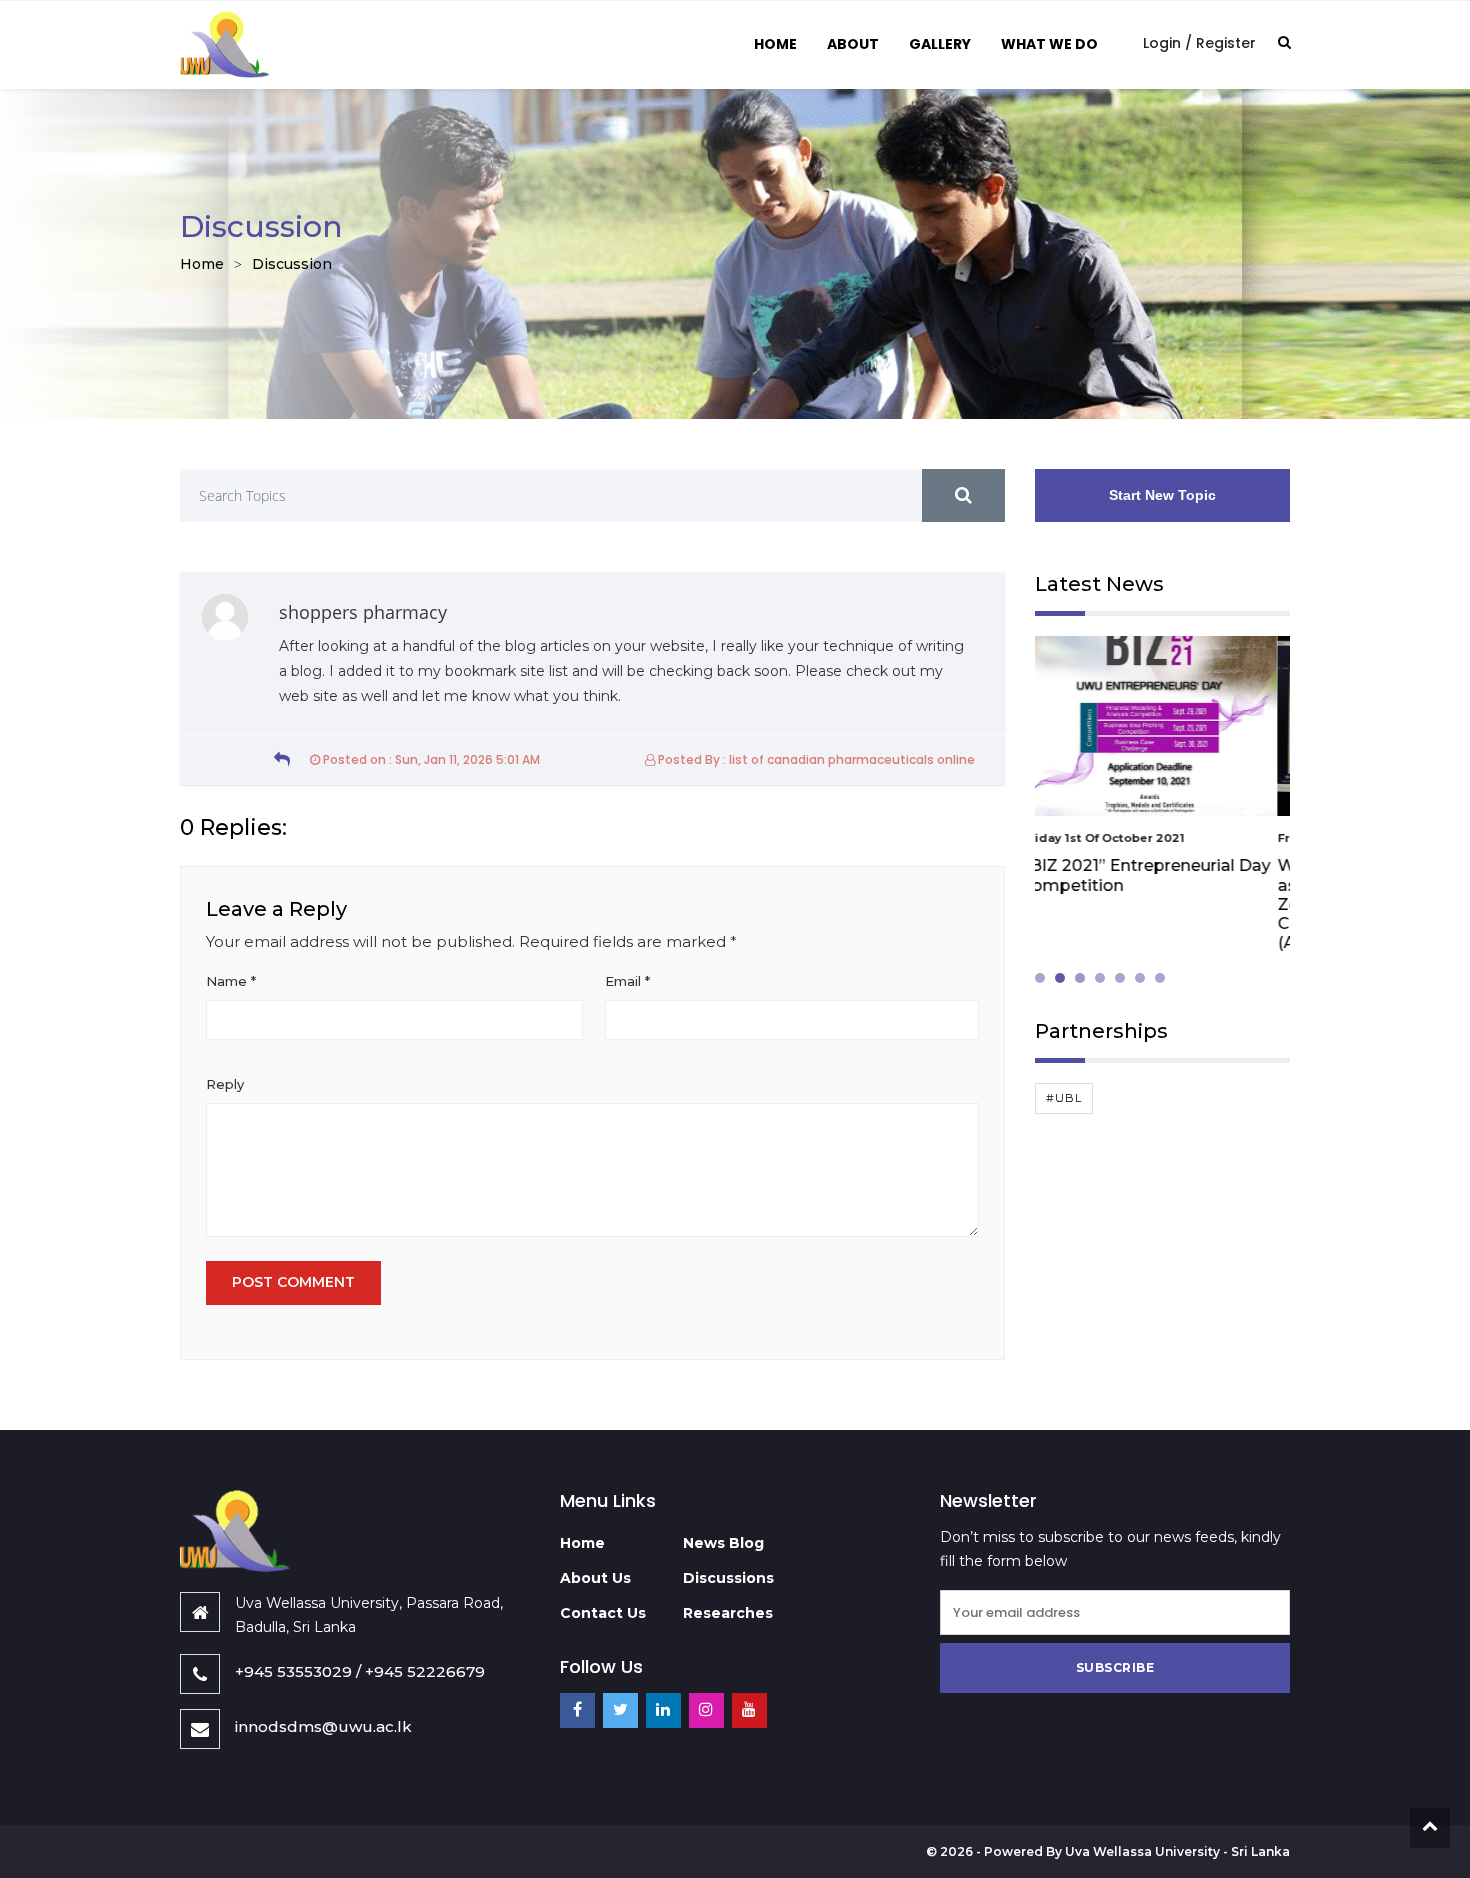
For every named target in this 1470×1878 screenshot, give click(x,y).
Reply (225, 1084)
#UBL (1064, 1098)
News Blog (723, 1543)
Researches (728, 1613)
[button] (1045, 978)
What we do (1049, 44)
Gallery (940, 44)
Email (627, 981)
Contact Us (603, 1613)
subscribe (1115, 1667)
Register (1226, 43)
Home (775, 44)
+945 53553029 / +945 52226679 (360, 1671)
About (853, 44)
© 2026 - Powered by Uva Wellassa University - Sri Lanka (1108, 1851)
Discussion (292, 264)
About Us (595, 1578)
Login (1162, 43)
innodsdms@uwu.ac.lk (323, 1726)
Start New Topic (1162, 495)
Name (231, 981)
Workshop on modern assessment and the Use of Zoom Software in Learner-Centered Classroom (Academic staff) (1146, 904)
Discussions (728, 1578)
